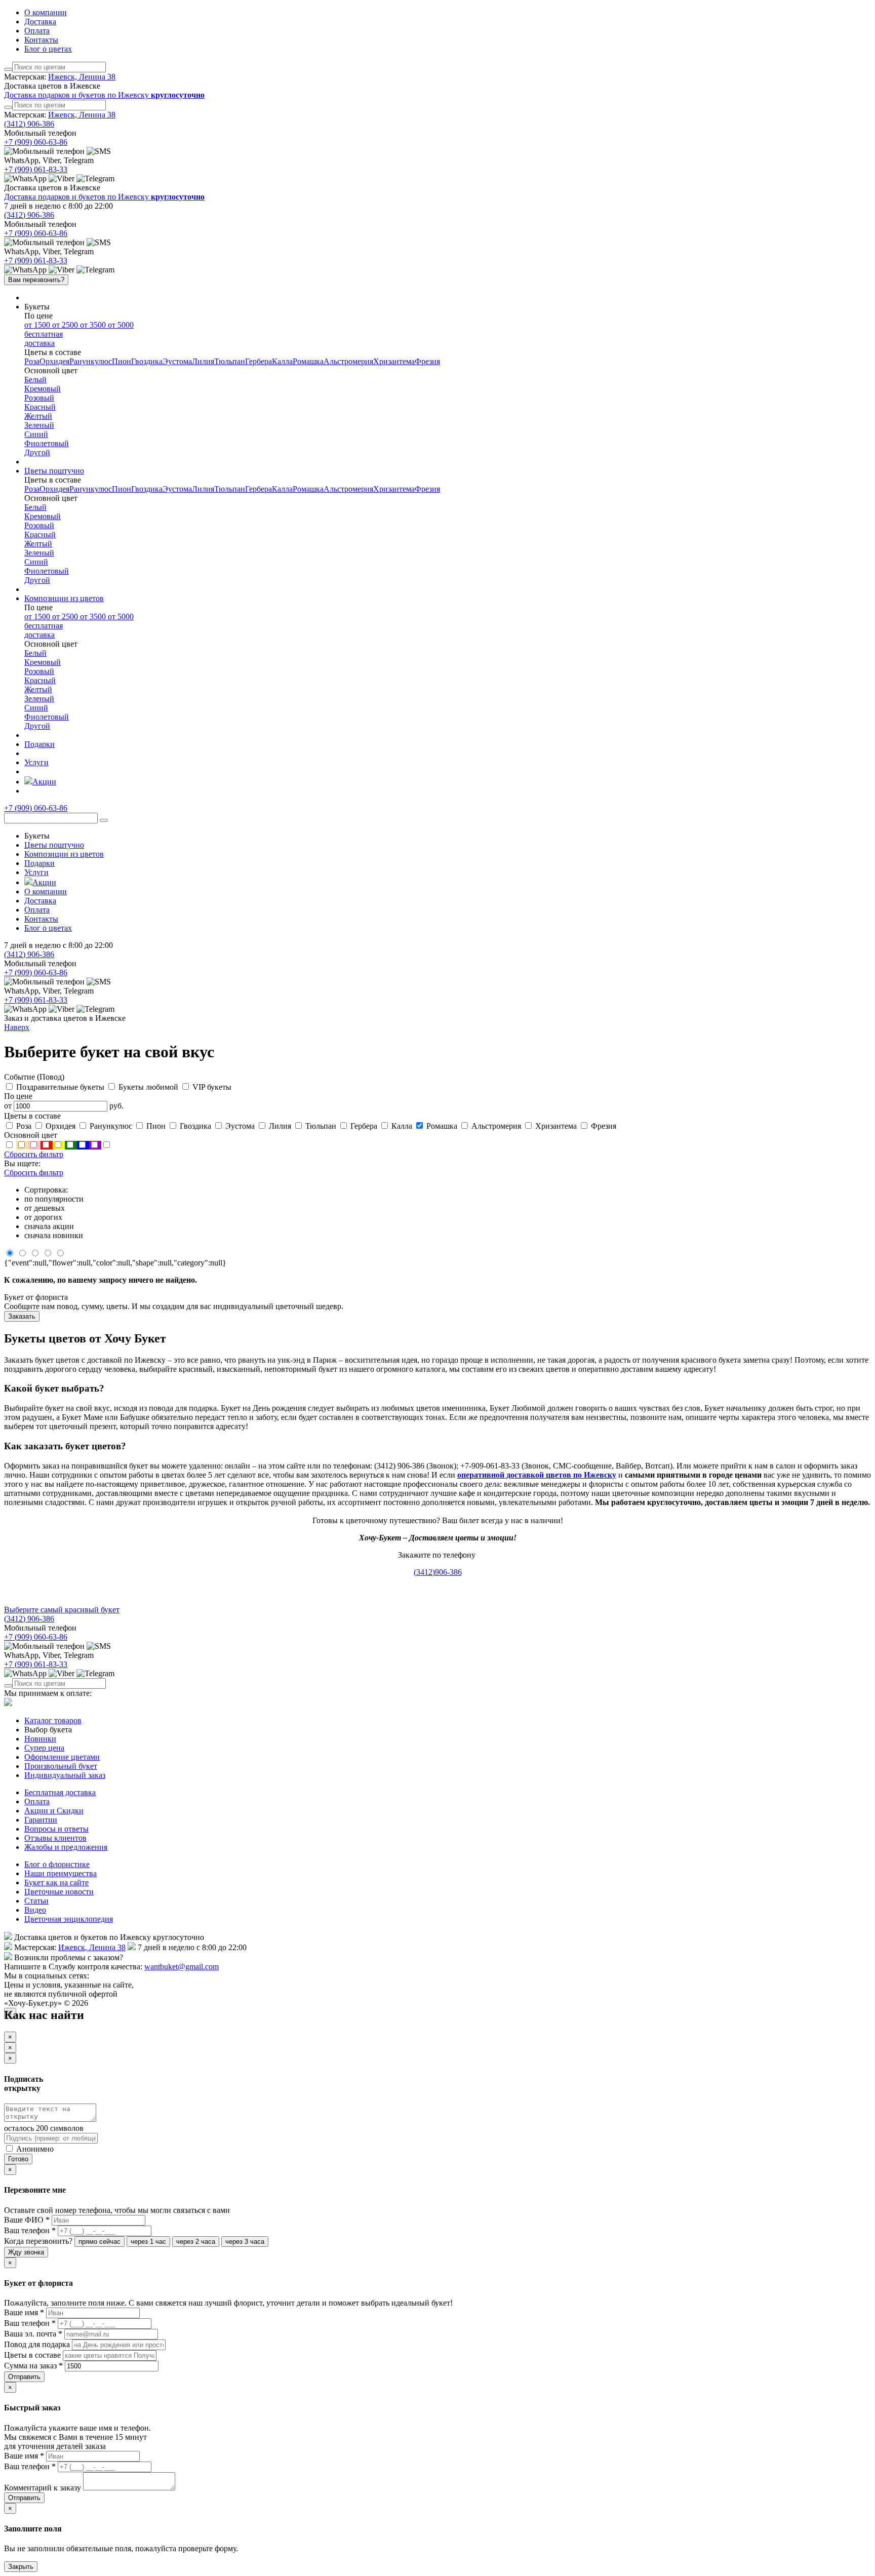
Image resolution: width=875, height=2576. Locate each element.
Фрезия (427, 361)
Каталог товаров (53, 1720)
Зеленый (39, 425)
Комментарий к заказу (43, 2488)
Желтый (38, 416)
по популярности (54, 1199)
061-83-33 (36, 169)
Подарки (39, 863)
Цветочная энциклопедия (69, 1919)
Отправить (24, 2377)
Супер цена (44, 1748)
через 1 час (148, 2242)
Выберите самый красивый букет (62, 1610)
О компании (46, 12)
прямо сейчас (100, 2242)
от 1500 (38, 325)
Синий (36, 434)
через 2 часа (196, 2242)
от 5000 (79, 334)
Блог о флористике (57, 1864)
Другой (37, 452)
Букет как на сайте (56, 1883)
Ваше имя (24, 2312)
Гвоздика (147, 361)
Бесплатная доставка (60, 1792)
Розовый (39, 398)
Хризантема (394, 361)
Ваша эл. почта (33, 2334)
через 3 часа (245, 2242)
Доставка (40, 22)
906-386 (29, 124)
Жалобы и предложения (66, 1847)
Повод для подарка (38, 2344)
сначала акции (49, 1226)
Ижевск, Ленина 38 (82, 77)
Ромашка (308, 361)
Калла (282, 361)
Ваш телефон (30, 2230)
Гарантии (41, 1820)
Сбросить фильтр (34, 1154)
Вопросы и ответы (56, 1829)
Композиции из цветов (64, 854)
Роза (32, 361)
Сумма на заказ (33, 2366)
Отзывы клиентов (55, 1838)
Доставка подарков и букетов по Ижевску (104, 95)
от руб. (64, 1106)
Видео (35, 1910)
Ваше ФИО (27, 2220)
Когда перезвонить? (38, 2241)
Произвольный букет (61, 1766)
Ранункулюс (91, 361)
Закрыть (21, 2567)
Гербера (258, 361)
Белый (35, 380)
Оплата (37, 31)
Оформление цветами (62, 1757)
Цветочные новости (59, 1892)
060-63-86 (36, 142)
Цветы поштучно (54, 845)
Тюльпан (230, 361)
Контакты (41, 40)
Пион (122, 361)
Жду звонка (26, 2252)
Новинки (40, 1739)
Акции (44, 882)
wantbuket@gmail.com (182, 1967)
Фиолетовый (47, 443)
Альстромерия (348, 361)
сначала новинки (54, 1235)
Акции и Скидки (54, 1811)
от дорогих (43, 1217)
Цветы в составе (33, 2355)
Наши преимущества (61, 1873)
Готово (18, 2159)
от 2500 (66, 325)
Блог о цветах (48, 49)
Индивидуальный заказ (65, 1775)
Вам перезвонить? (36, 280)
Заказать (22, 1316)
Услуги (36, 872)
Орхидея (54, 361)
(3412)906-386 (438, 1572)
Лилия (203, 361)
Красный (40, 407)
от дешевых (45, 1208)
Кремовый (43, 389)
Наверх (17, 1027)
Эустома (177, 361)
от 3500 (94, 325)
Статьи (36, 1901)
